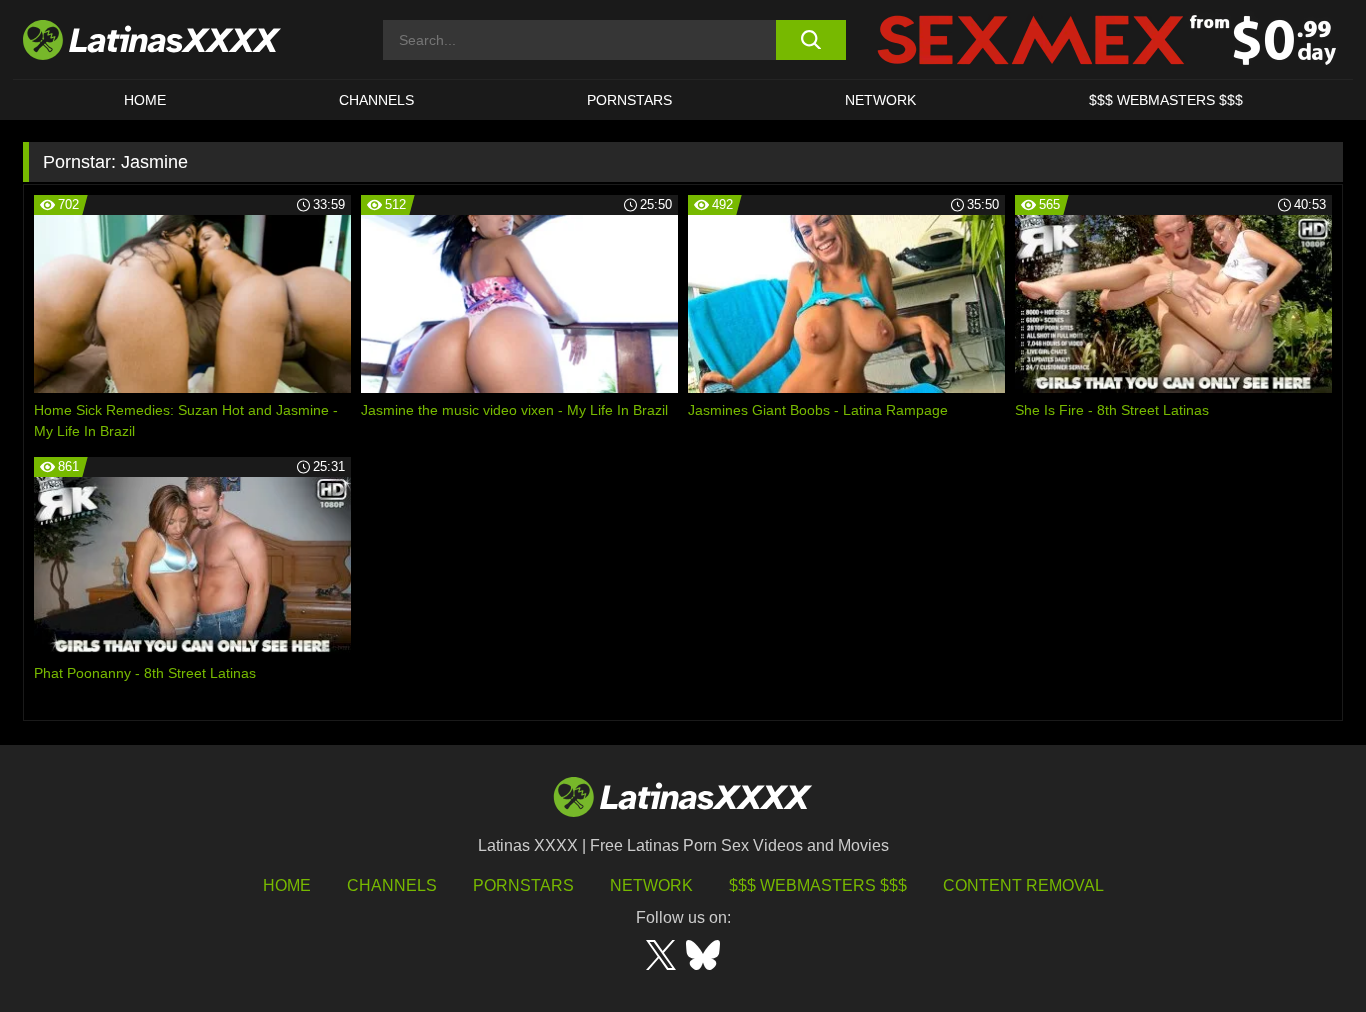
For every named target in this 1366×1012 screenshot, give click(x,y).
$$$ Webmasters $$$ (818, 885)
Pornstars (629, 100)
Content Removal (1023, 885)
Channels (392, 885)
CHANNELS (376, 100)
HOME (145, 100)
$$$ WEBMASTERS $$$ (1166, 100)
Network (880, 100)
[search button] (810, 40)
